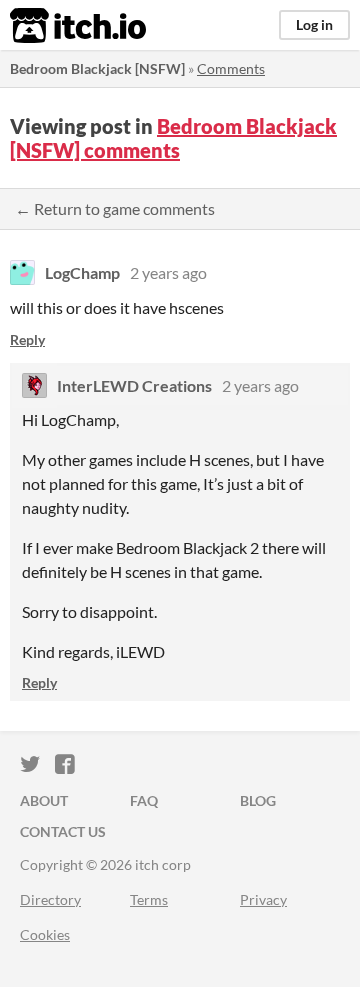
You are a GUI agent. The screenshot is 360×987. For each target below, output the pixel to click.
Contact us (63, 831)
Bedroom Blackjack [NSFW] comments (173, 138)
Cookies (45, 934)
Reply (27, 339)
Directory (50, 899)
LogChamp (82, 272)
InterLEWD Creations (134, 385)
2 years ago (168, 272)
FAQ (144, 800)
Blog (258, 800)
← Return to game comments (115, 208)
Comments (231, 68)
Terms (149, 899)
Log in (314, 24)
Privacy (263, 899)
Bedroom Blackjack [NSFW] (97, 68)
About (44, 800)
